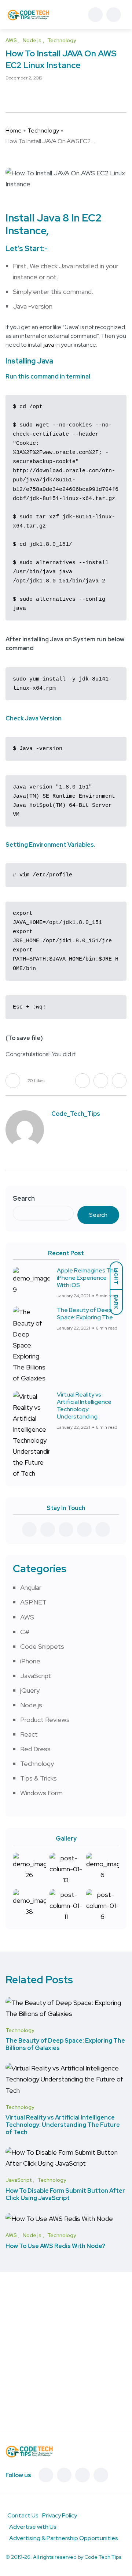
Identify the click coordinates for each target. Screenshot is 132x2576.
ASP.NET (33, 1602)
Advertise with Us (33, 2527)
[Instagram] (101, 2475)
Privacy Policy (60, 2515)
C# (25, 1632)
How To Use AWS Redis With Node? (55, 2246)
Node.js (31, 1705)
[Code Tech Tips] (28, 15)
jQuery (30, 1690)
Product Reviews (45, 1720)
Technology (43, 131)
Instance (26, 231)
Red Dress (35, 1749)
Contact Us (23, 2515)
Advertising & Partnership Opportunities (64, 2538)
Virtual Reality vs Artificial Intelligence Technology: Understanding (84, 1406)
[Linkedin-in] (82, 2475)
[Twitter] (64, 2475)
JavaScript (36, 1676)
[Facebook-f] (46, 2475)
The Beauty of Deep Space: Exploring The (85, 1314)
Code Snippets (42, 1646)
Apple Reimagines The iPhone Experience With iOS (87, 1278)
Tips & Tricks (38, 1778)
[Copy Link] (35, 94)
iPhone (30, 1661)
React (29, 1734)
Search (24, 1198)
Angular (31, 1587)
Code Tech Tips (103, 2557)
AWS (27, 1617)
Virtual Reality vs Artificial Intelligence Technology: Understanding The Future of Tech (63, 2125)
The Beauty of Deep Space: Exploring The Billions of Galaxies (65, 2044)
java (49, 345)
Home (14, 131)
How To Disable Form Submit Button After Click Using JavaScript (65, 2194)
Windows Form (41, 1793)
